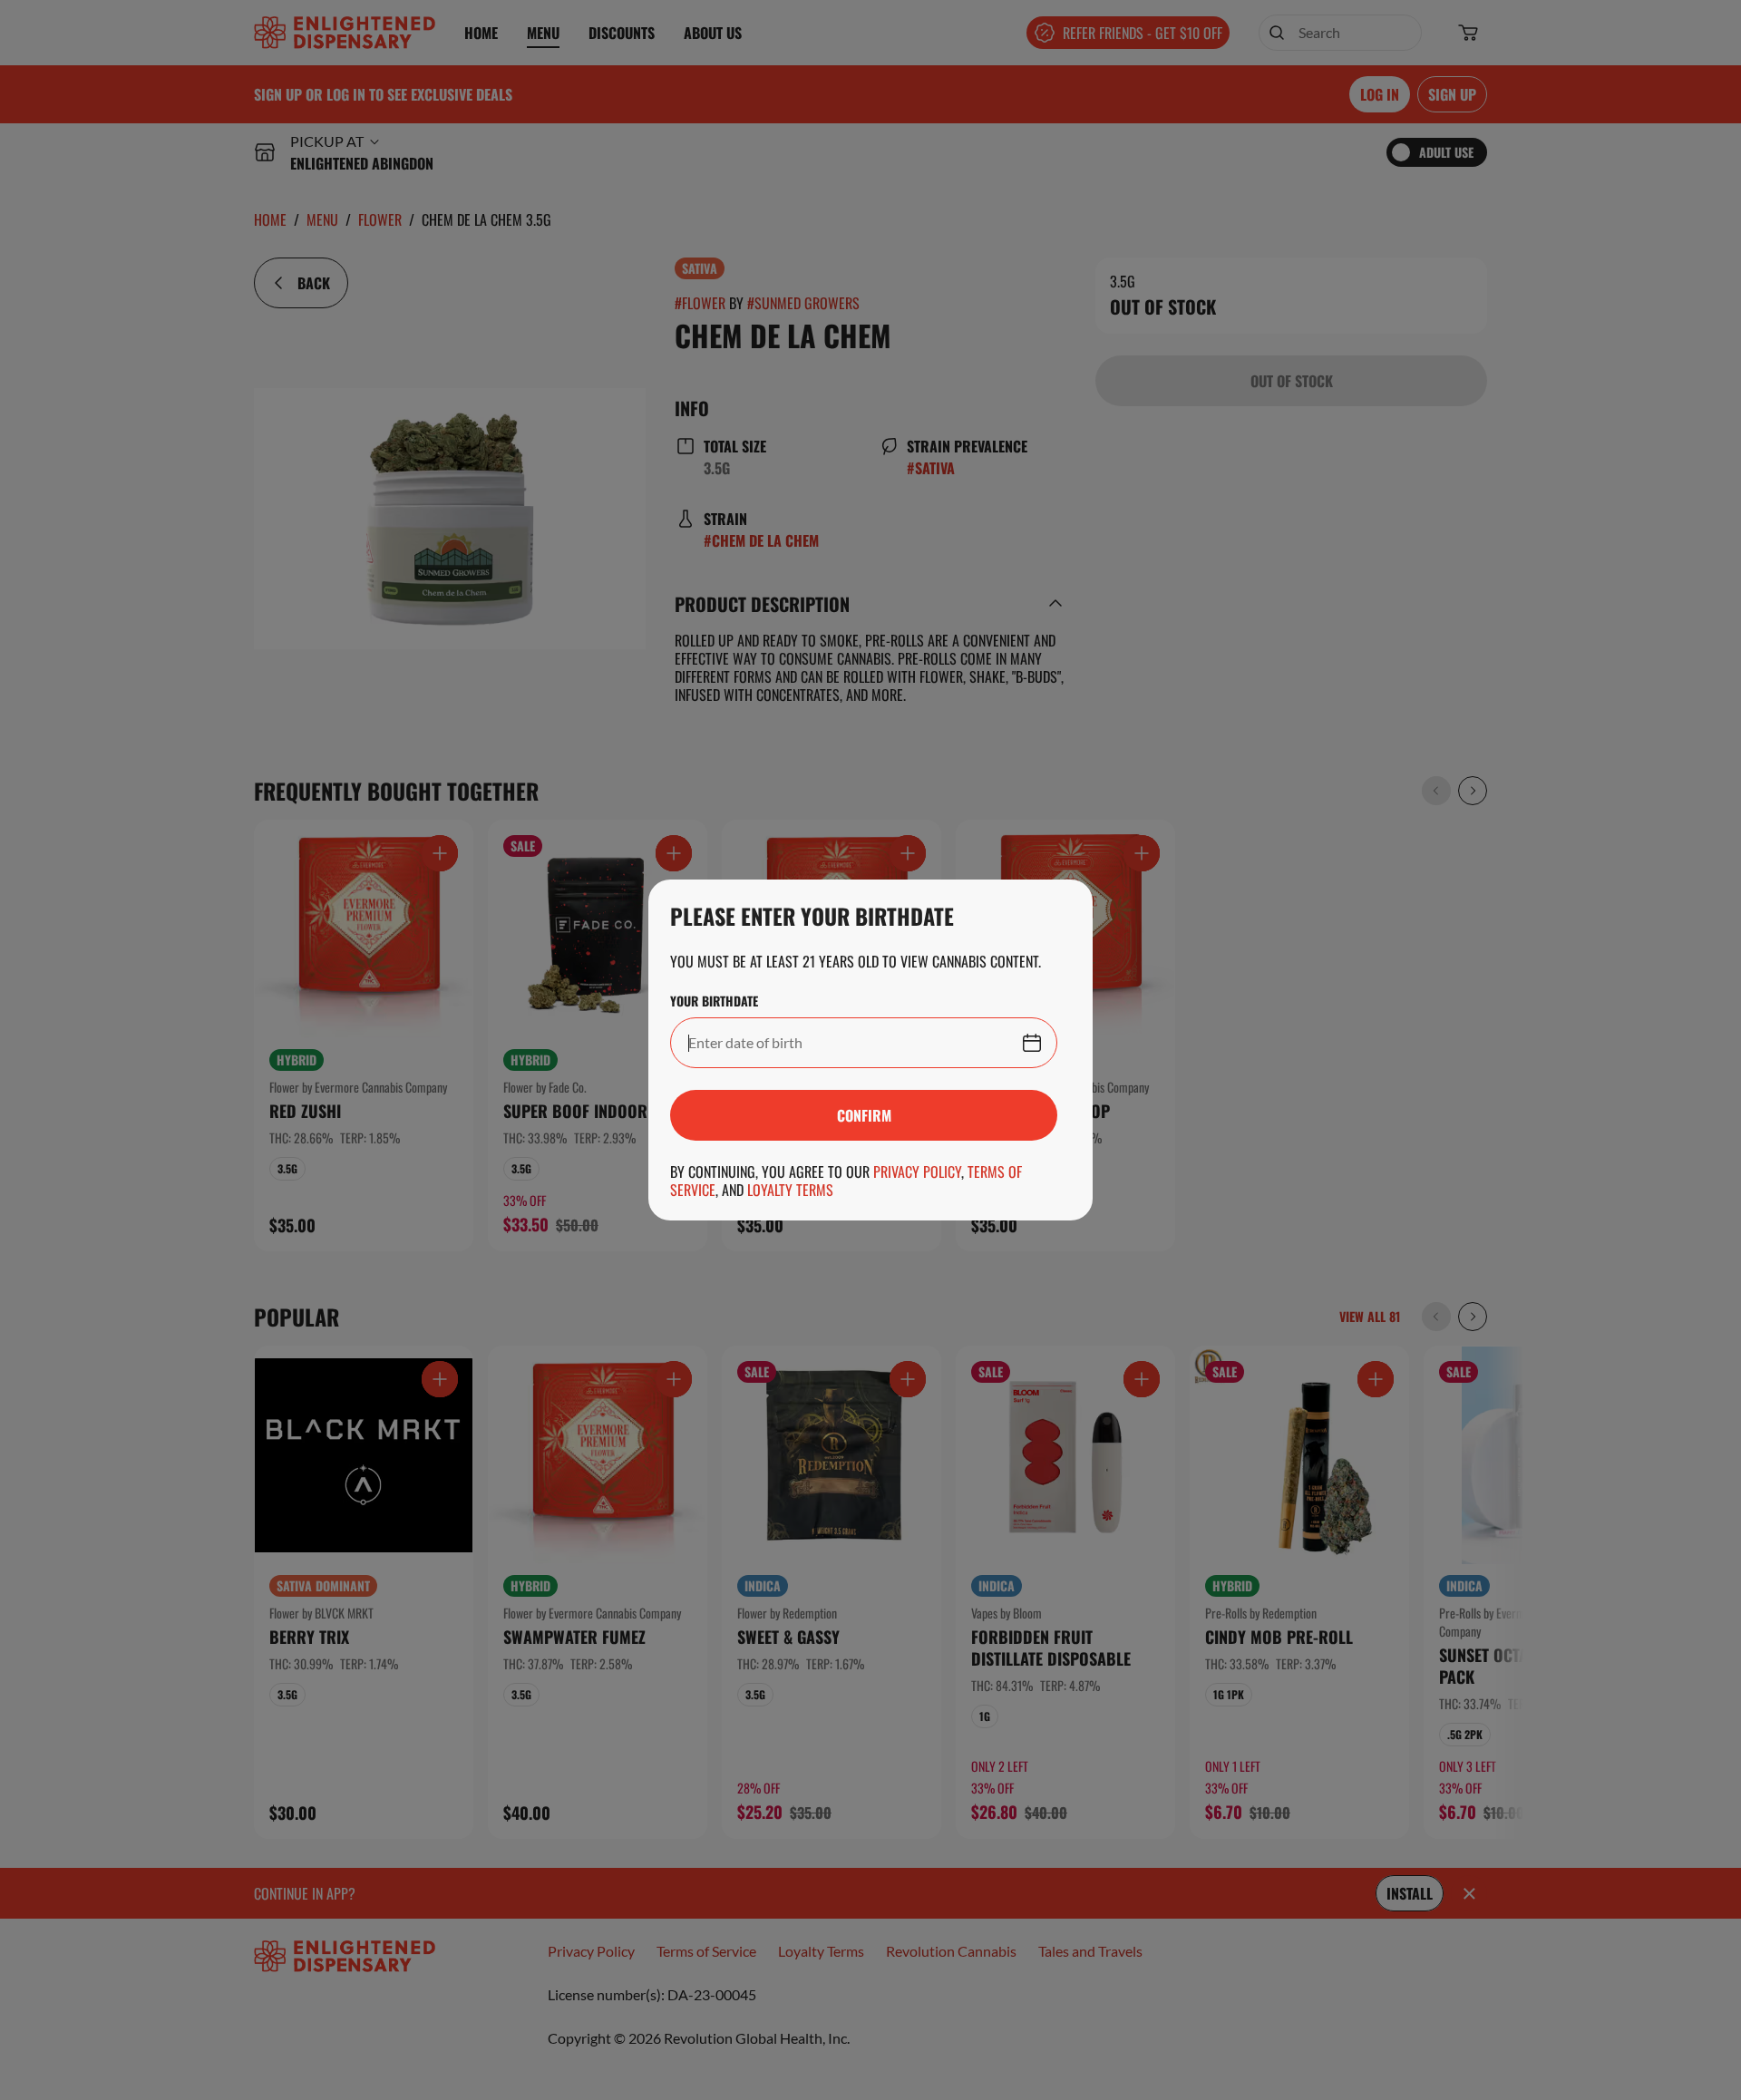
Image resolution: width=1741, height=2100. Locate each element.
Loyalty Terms (790, 1190)
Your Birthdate (714, 1001)
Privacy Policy (917, 1172)
